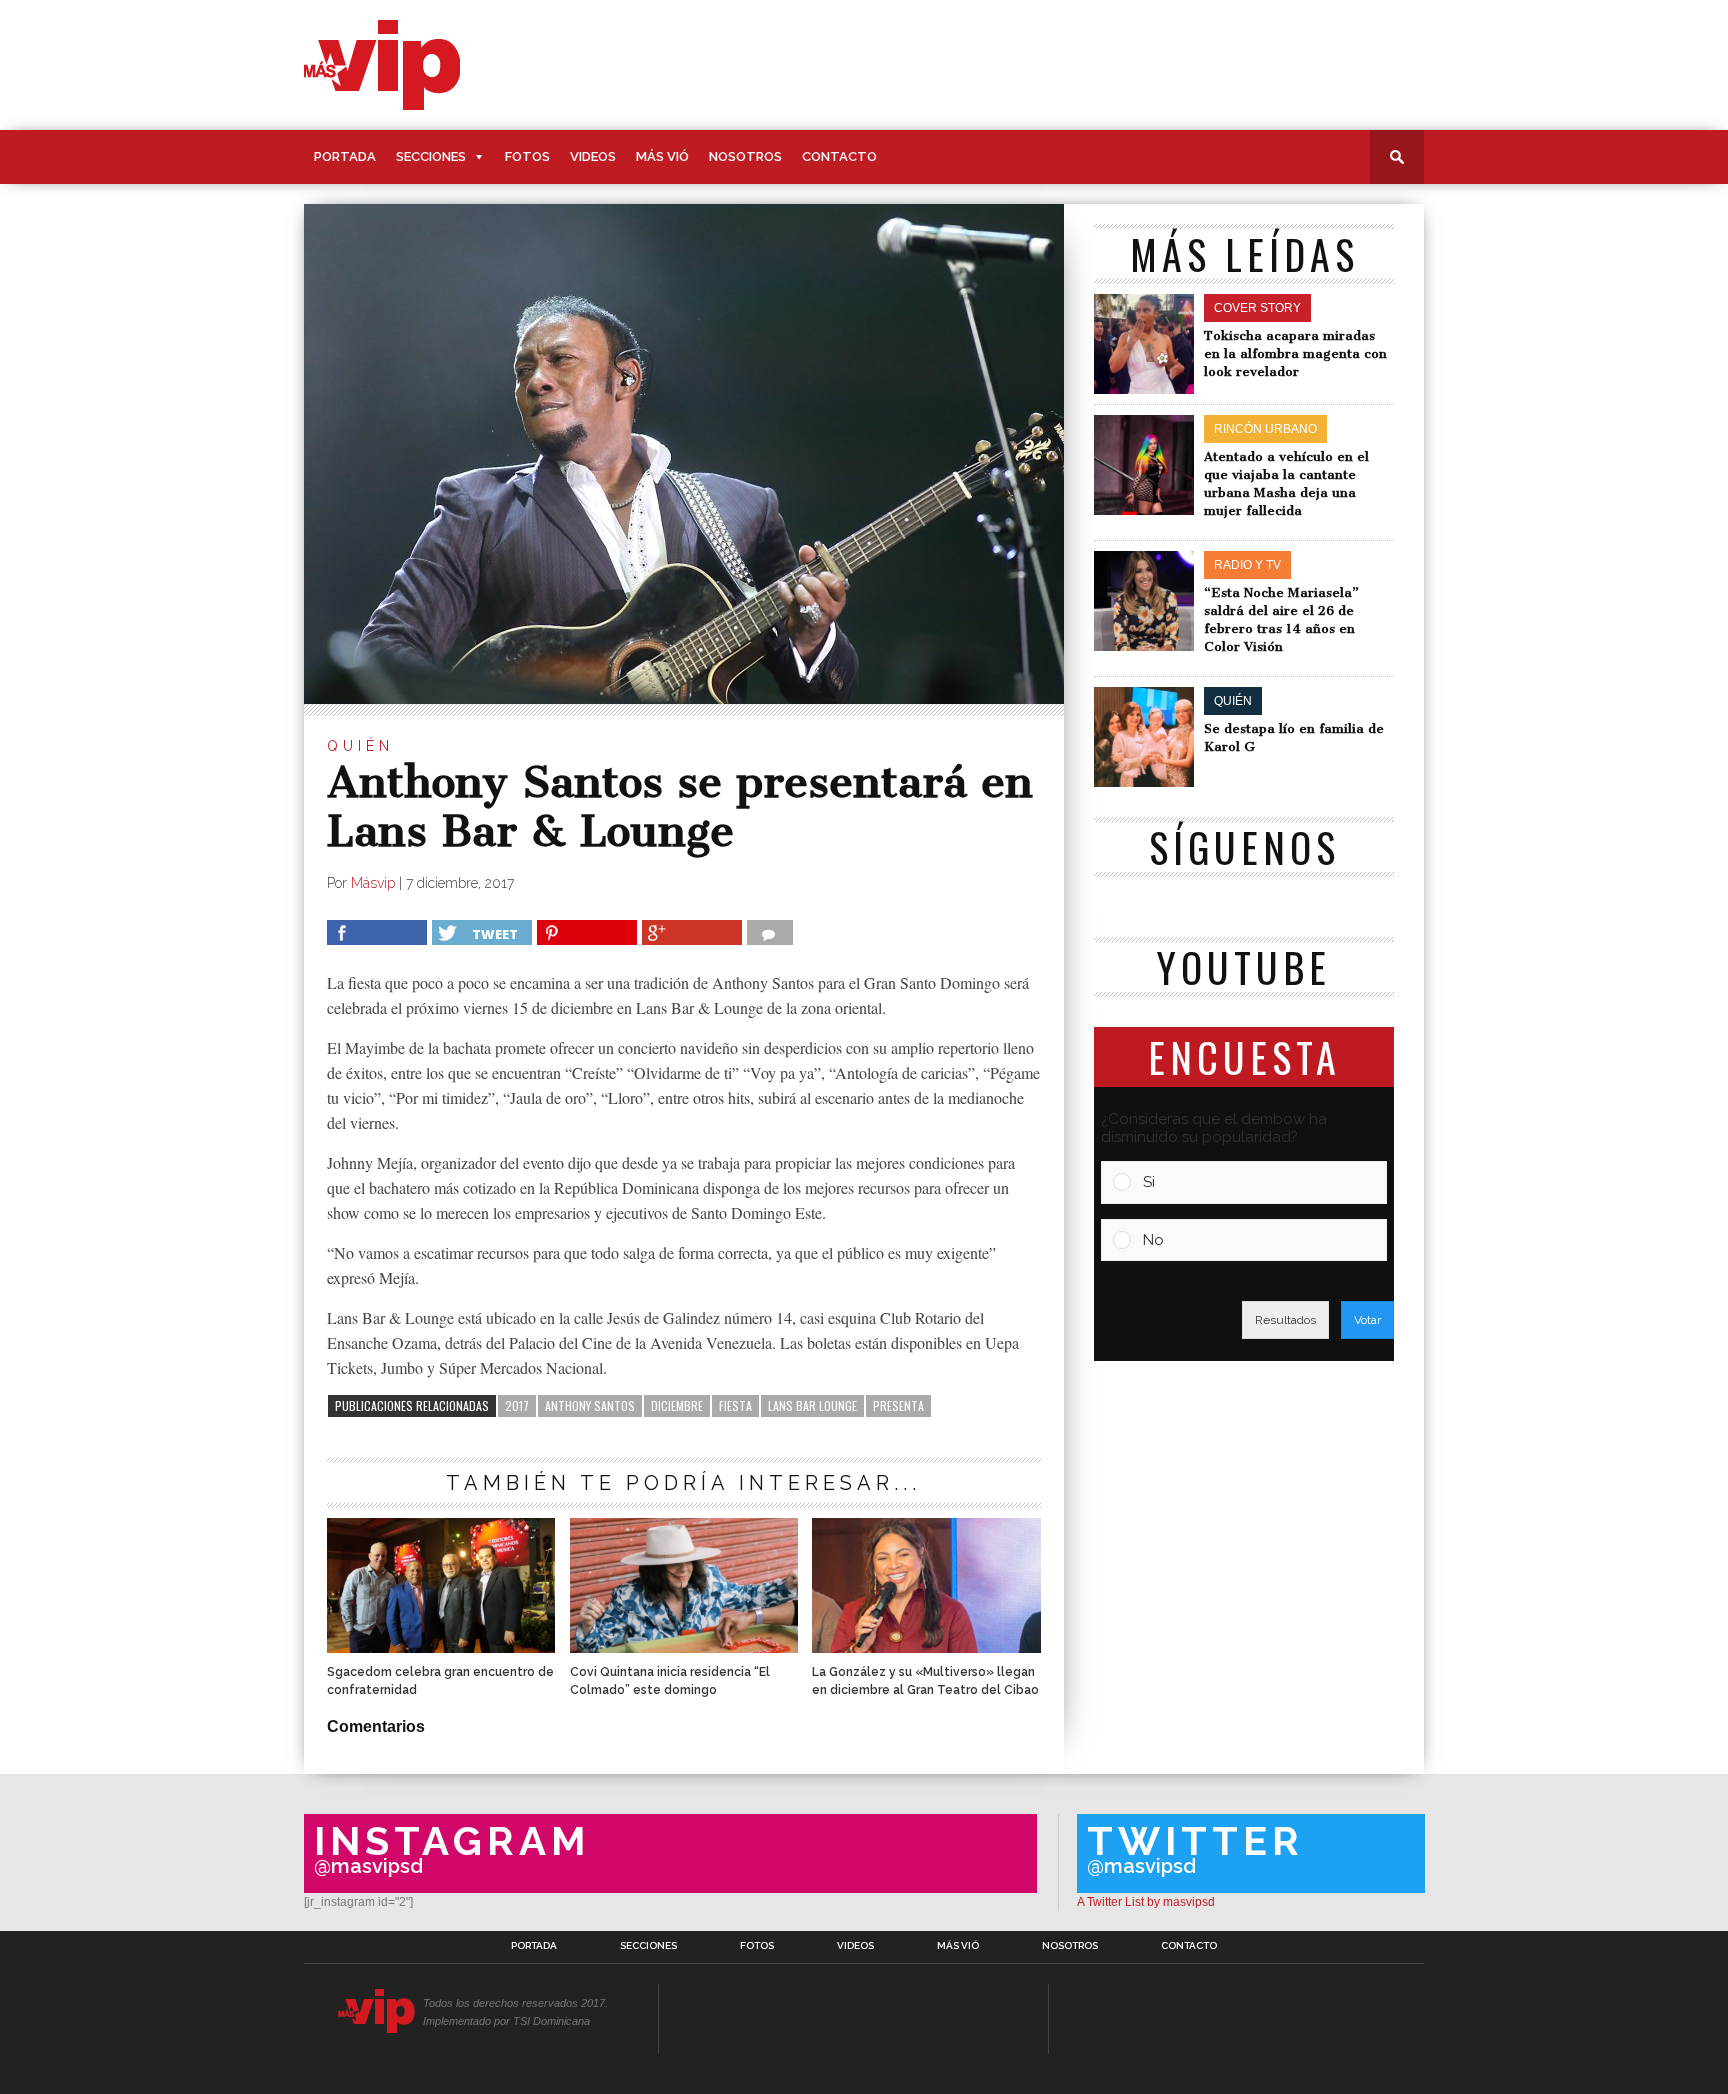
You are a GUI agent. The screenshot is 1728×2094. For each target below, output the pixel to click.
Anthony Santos (590, 1405)
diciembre (677, 1405)
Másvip (373, 883)
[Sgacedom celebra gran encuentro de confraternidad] (441, 1647)
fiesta (735, 1405)
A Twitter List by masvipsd (1146, 1902)
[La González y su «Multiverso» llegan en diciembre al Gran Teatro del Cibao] (926, 1647)
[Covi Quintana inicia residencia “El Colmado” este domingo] (684, 1647)
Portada (345, 156)
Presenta (898, 1405)
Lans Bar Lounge (812, 1405)
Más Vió (662, 156)
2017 (517, 1405)
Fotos (527, 156)
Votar (1367, 1320)
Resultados (1285, 1320)
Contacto (839, 156)
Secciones (431, 156)
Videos (593, 156)
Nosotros (745, 156)
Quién (360, 746)
